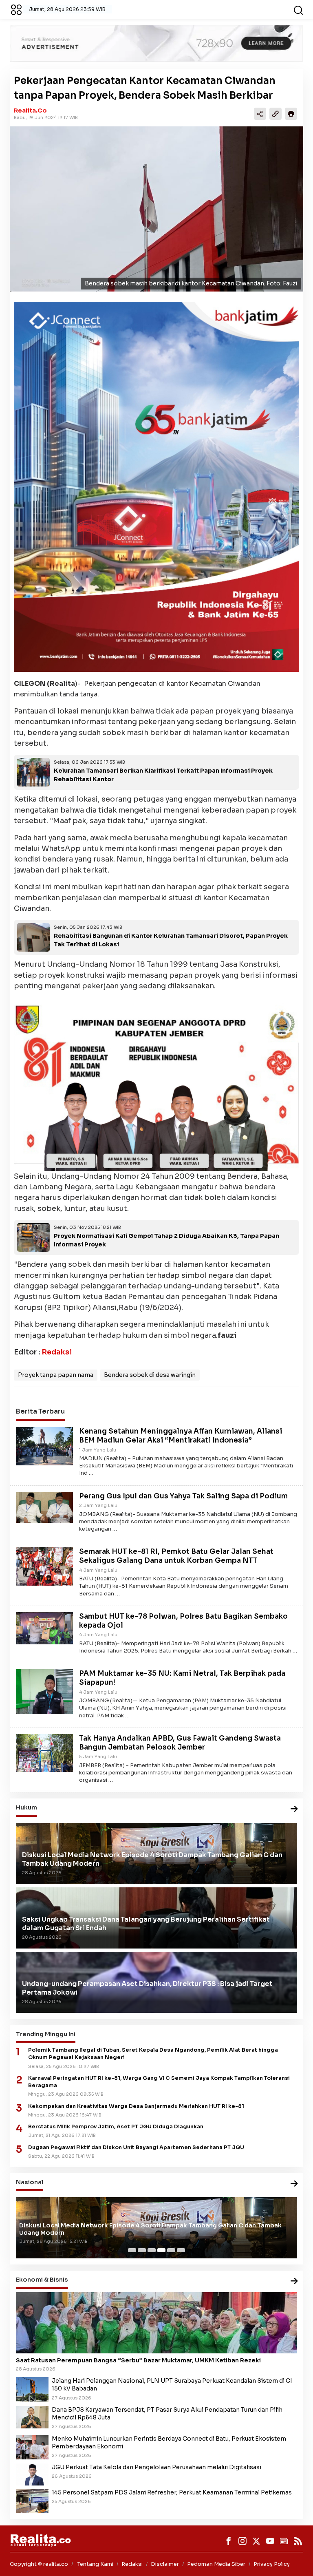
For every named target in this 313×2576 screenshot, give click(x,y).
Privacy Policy (272, 2564)
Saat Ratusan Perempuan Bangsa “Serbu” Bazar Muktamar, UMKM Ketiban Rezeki (138, 2360)
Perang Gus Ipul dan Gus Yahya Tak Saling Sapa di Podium (183, 1496)
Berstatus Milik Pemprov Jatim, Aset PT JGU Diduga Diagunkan (116, 2127)
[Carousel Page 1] (132, 2250)
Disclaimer (165, 2564)
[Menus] (16, 9)
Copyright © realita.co (39, 2564)
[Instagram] (242, 2541)
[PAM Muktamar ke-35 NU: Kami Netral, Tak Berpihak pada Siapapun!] (44, 1691)
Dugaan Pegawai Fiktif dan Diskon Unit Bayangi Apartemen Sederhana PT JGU (136, 2147)
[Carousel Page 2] (142, 2250)
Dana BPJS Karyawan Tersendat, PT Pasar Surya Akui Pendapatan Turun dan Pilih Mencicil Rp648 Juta (167, 2414)
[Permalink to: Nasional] (294, 2184)
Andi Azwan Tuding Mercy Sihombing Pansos (87, 2233)
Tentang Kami (95, 2564)
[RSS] (298, 2541)
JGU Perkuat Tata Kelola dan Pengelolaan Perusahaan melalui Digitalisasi (156, 2467)
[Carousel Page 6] (181, 2250)
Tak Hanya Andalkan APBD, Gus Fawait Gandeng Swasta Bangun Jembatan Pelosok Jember (180, 1743)
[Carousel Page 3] (152, 2250)
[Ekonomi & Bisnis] (294, 2281)
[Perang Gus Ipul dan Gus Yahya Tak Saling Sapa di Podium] (44, 1507)
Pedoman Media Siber (216, 2564)
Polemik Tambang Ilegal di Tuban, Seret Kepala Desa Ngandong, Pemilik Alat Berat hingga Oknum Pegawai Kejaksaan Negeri (153, 2054)
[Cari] (298, 9)
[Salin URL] (276, 114)
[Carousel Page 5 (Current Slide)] (171, 2250)
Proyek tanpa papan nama (56, 1375)
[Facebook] (229, 2541)
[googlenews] (284, 2541)
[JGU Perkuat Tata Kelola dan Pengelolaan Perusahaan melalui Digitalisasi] (32, 2474)
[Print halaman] (291, 114)
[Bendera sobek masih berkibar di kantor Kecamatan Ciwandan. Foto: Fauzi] (156, 209)
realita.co (30, 110)
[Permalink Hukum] (294, 1809)
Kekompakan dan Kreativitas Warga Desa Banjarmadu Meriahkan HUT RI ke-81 (136, 2106)
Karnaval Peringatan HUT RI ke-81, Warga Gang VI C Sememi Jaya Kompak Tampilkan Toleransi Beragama (159, 2082)
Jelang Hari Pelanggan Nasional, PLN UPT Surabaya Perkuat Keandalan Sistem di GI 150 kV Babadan (172, 2385)
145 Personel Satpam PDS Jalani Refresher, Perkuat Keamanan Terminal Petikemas (172, 2492)
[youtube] (270, 2541)
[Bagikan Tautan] (260, 114)
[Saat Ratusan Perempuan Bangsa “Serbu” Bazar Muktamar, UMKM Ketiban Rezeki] (156, 2323)
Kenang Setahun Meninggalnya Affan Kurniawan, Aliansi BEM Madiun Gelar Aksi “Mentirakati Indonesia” (181, 1436)
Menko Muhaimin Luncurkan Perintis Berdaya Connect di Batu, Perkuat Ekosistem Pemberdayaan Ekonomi (169, 2442)
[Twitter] (256, 2541)
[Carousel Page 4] (161, 2250)
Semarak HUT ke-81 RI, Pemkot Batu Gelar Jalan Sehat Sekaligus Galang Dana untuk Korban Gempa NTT (176, 1556)
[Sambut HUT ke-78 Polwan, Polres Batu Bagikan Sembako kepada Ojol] (44, 1628)
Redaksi (57, 1352)
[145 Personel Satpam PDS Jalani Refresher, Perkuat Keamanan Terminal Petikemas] (32, 2500)
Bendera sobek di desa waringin (150, 1375)
